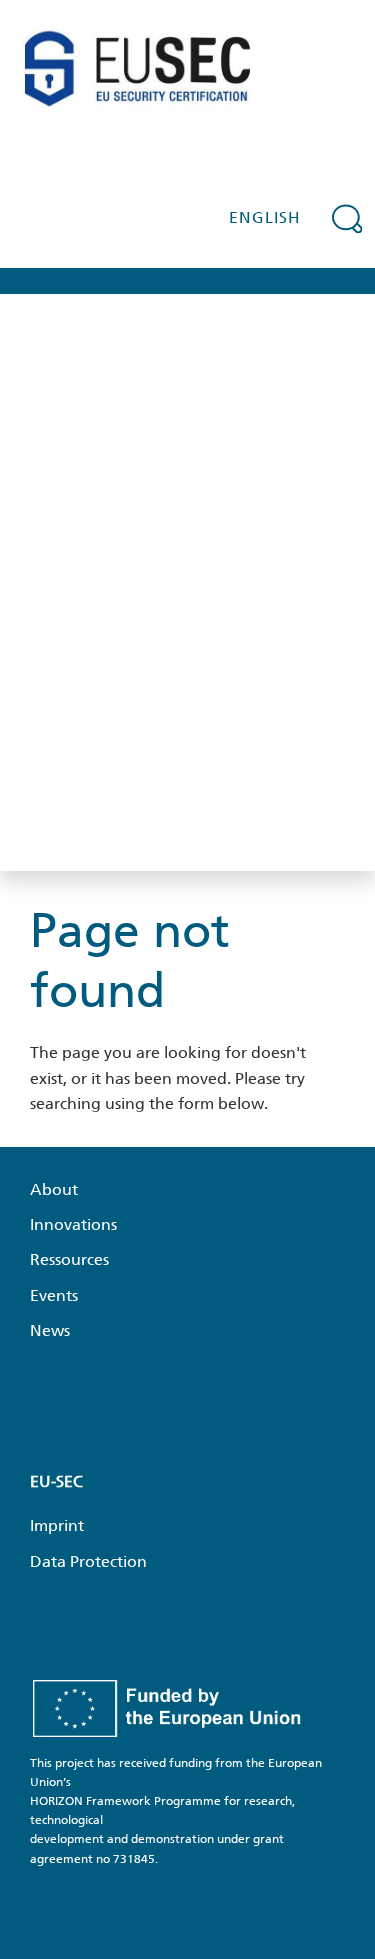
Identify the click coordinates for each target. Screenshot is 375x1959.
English (265, 217)
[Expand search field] (347, 218)
